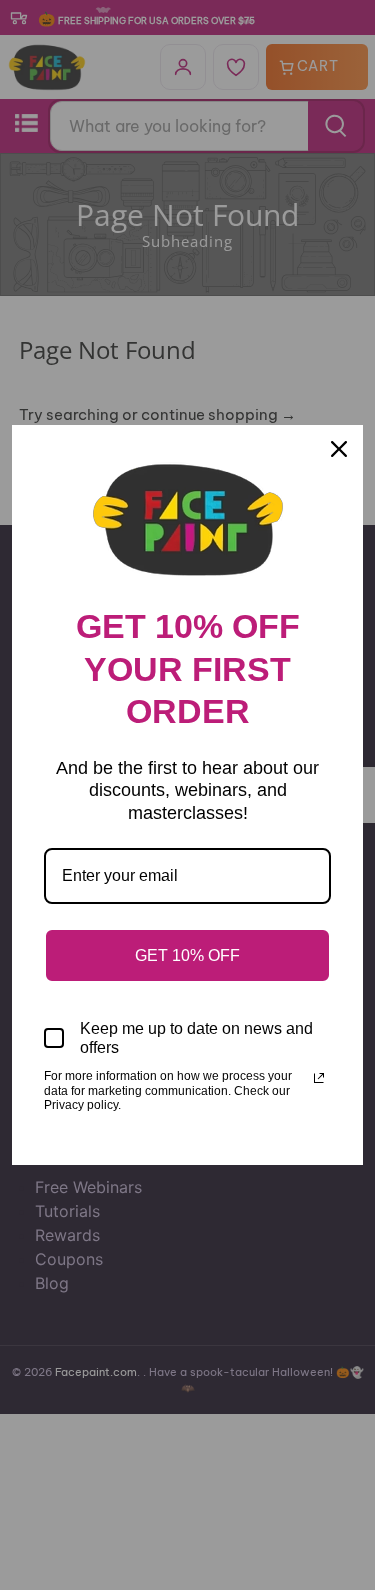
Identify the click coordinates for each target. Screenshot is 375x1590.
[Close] (339, 449)
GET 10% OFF (187, 955)
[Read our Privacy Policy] (319, 1078)
